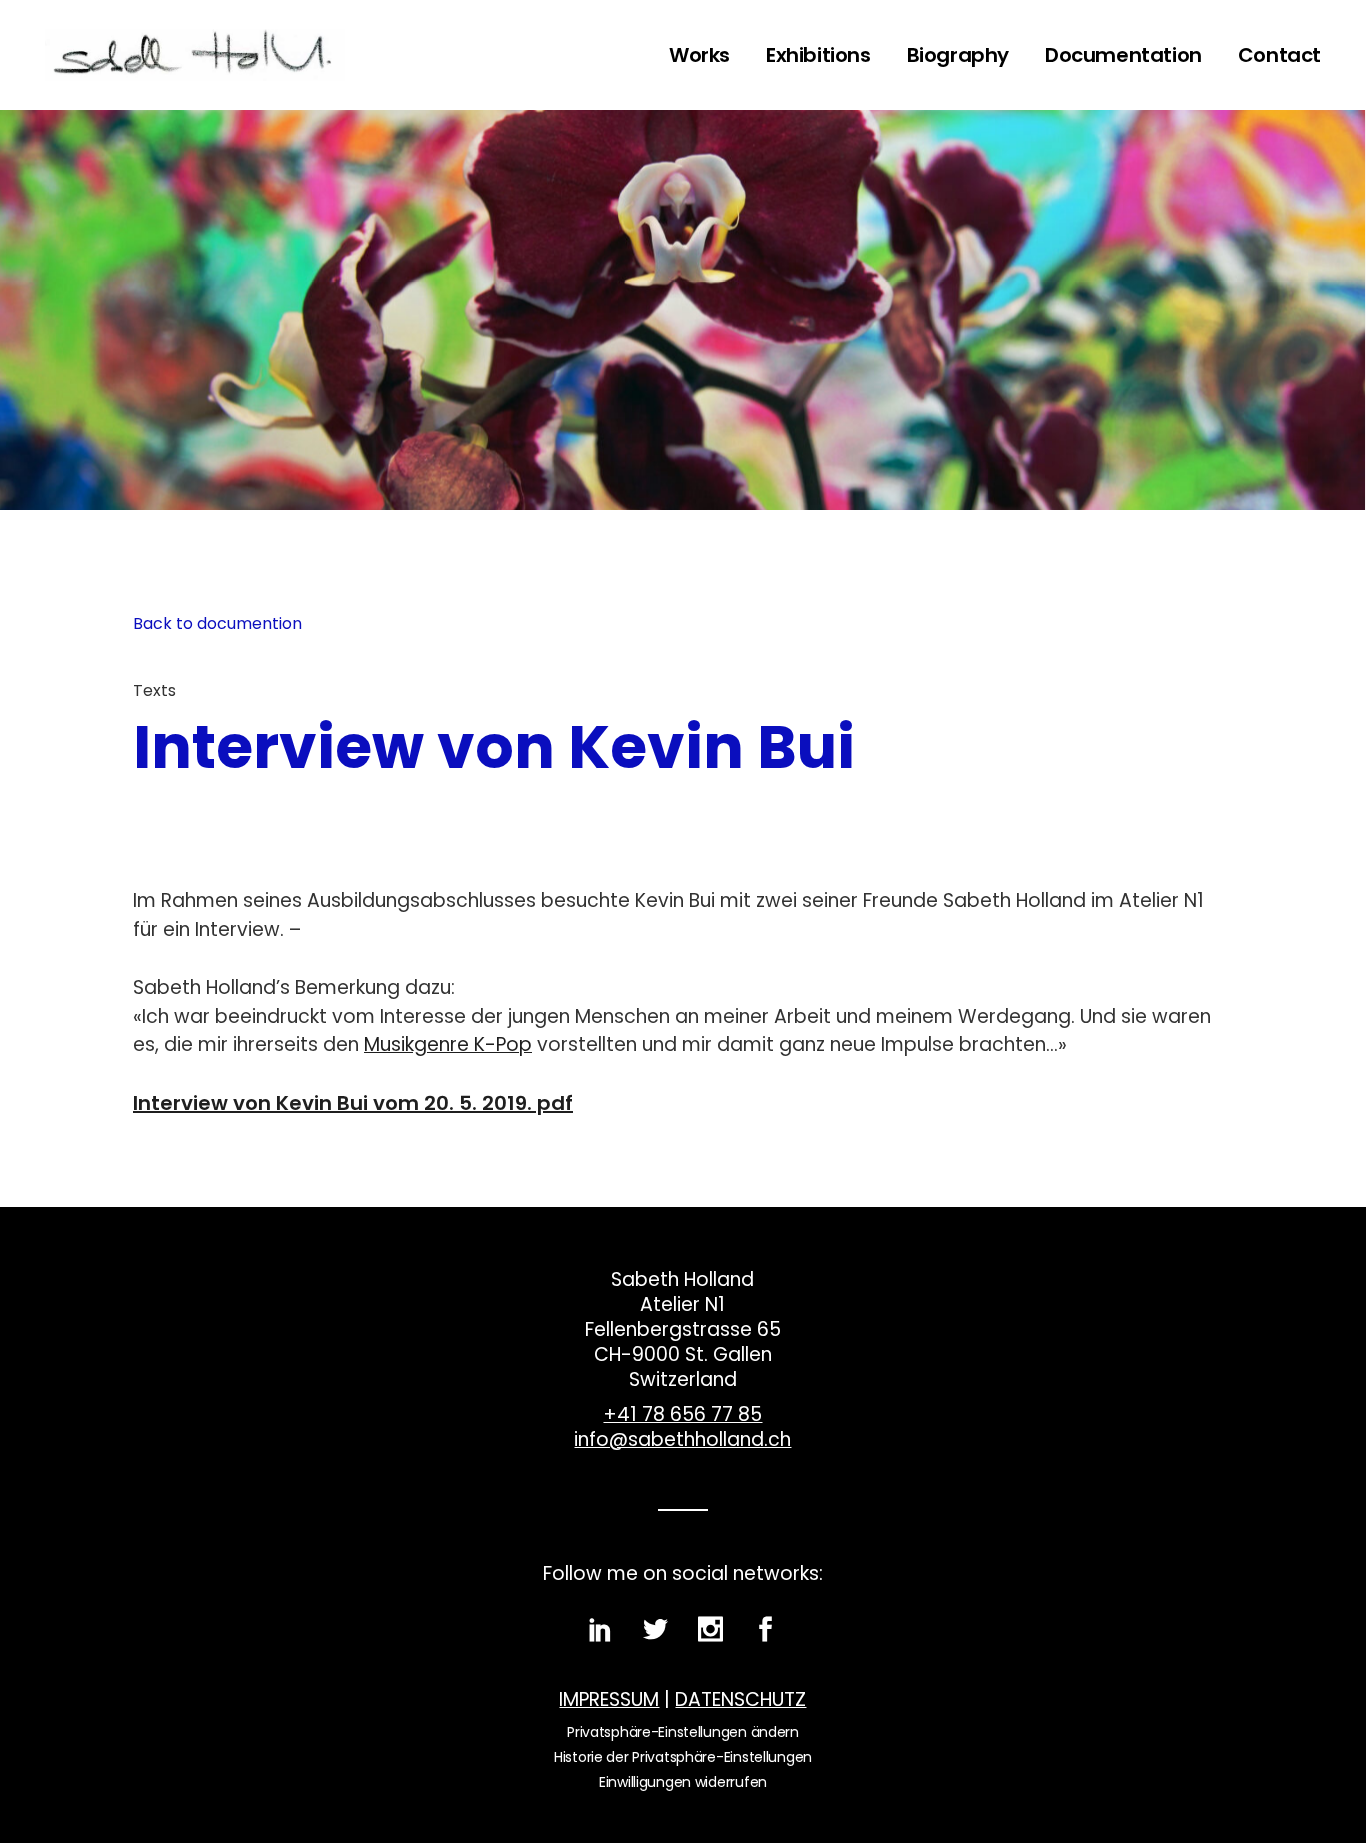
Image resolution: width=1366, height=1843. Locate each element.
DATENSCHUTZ (740, 1699)
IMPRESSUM (609, 1699)
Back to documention (217, 623)
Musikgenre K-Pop (448, 1044)
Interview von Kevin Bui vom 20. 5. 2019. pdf (353, 1103)
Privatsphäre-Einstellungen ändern (683, 1732)
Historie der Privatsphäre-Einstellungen (683, 1757)
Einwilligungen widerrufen (683, 1782)
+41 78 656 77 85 (682, 1414)
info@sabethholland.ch (682, 1439)
